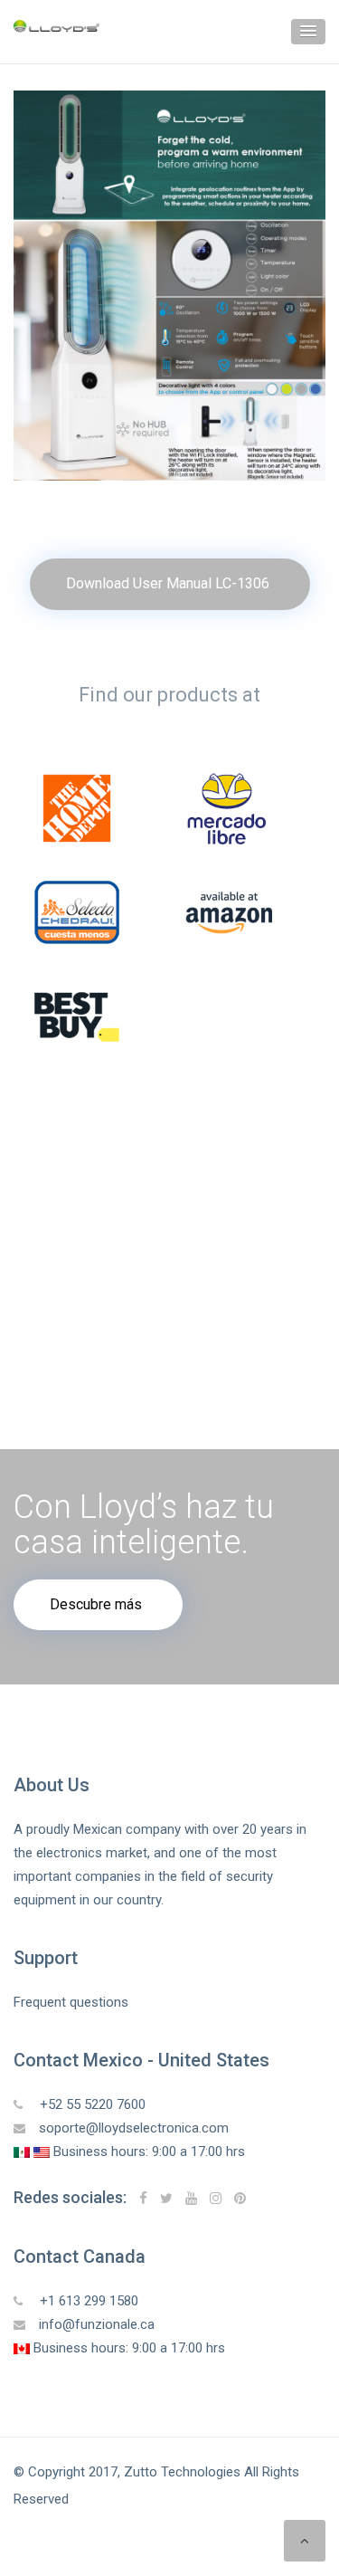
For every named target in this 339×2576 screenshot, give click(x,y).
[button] (308, 32)
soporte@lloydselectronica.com (134, 2128)
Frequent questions (71, 2002)
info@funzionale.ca (97, 2324)
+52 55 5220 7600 (91, 2104)
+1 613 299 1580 (87, 2301)
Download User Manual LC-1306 (168, 583)
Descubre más (96, 1604)
